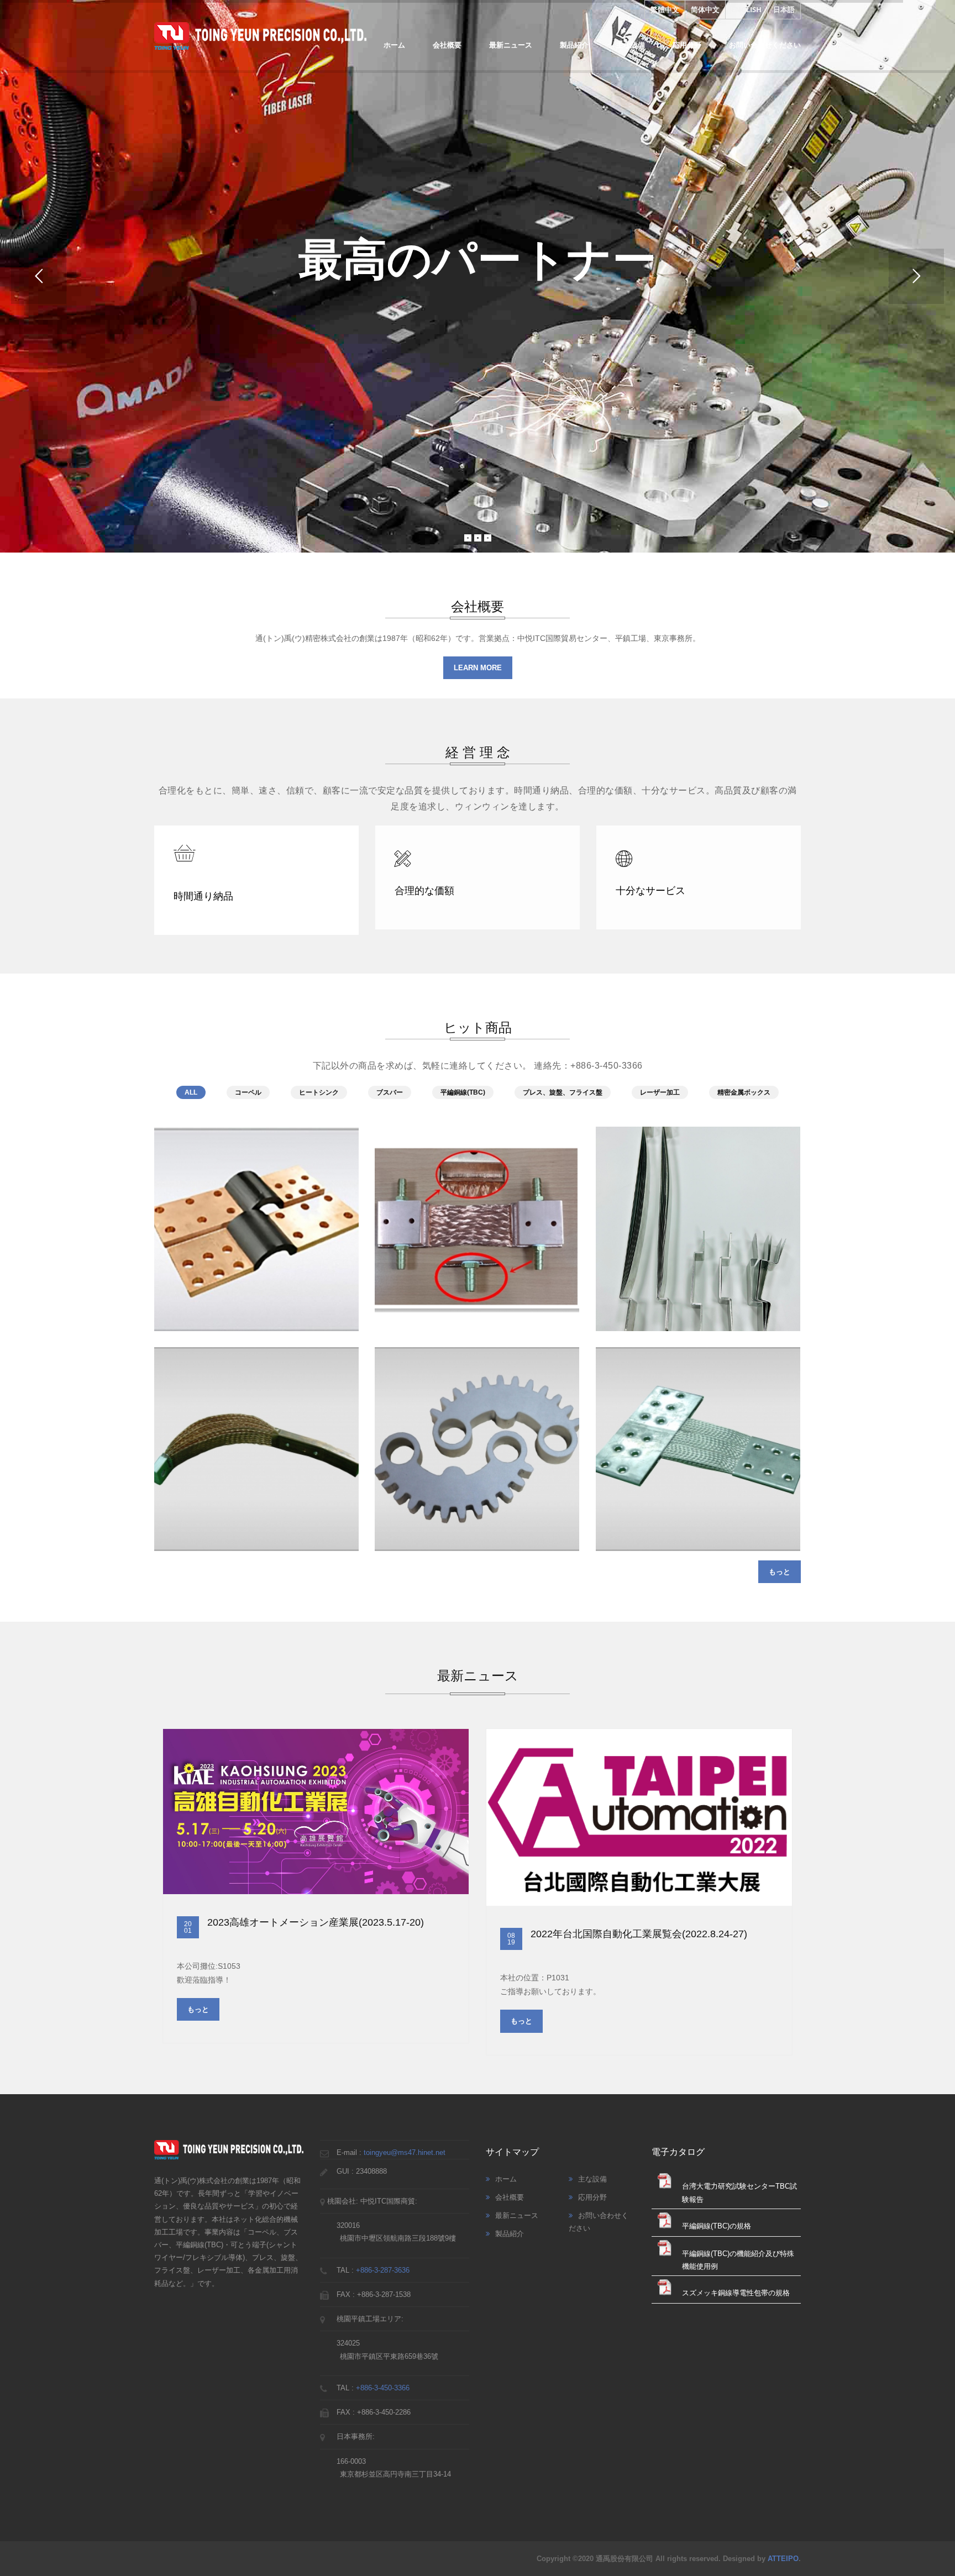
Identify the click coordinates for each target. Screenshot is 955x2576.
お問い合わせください (765, 45)
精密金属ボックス (744, 1092)
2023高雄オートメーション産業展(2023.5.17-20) (316, 1922)
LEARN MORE (478, 668)
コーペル (248, 1092)
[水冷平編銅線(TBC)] (475, 1216)
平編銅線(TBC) (463, 1092)
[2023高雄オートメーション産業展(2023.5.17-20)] (316, 1812)
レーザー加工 (660, 1092)
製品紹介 (574, 45)
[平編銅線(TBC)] (255, 1436)
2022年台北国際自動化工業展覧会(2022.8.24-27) (639, 1934)
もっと (780, 1572)
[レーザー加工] (475, 1436)
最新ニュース (511, 45)
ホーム (394, 45)
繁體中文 (665, 9)
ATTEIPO (783, 2559)
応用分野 (687, 45)
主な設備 (631, 45)
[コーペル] (255, 1216)
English (746, 9)
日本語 (784, 9)
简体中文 (705, 9)
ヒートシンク (319, 1092)
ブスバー (390, 1092)
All (191, 1092)
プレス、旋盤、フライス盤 (563, 1092)
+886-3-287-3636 (383, 2270)
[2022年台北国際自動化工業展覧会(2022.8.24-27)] (639, 1817)
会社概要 (447, 45)
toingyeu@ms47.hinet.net (405, 2152)
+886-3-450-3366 (383, 2388)
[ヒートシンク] (696, 1216)
